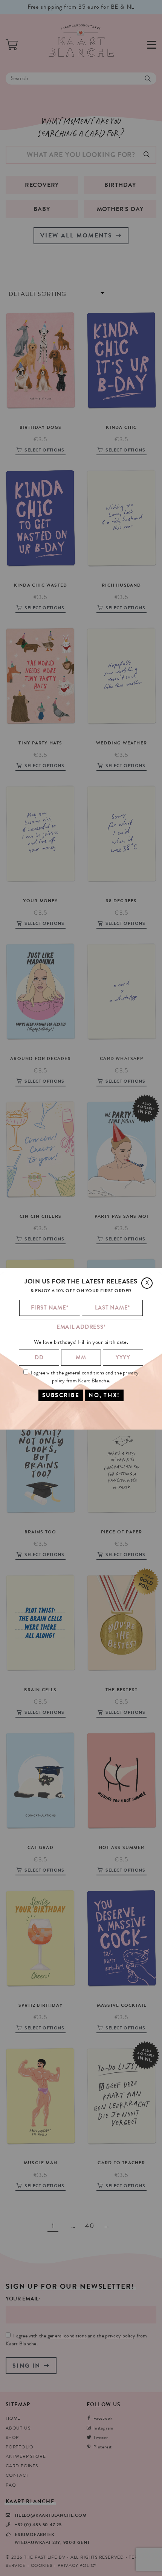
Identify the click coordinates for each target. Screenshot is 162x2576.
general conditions (85, 1373)
